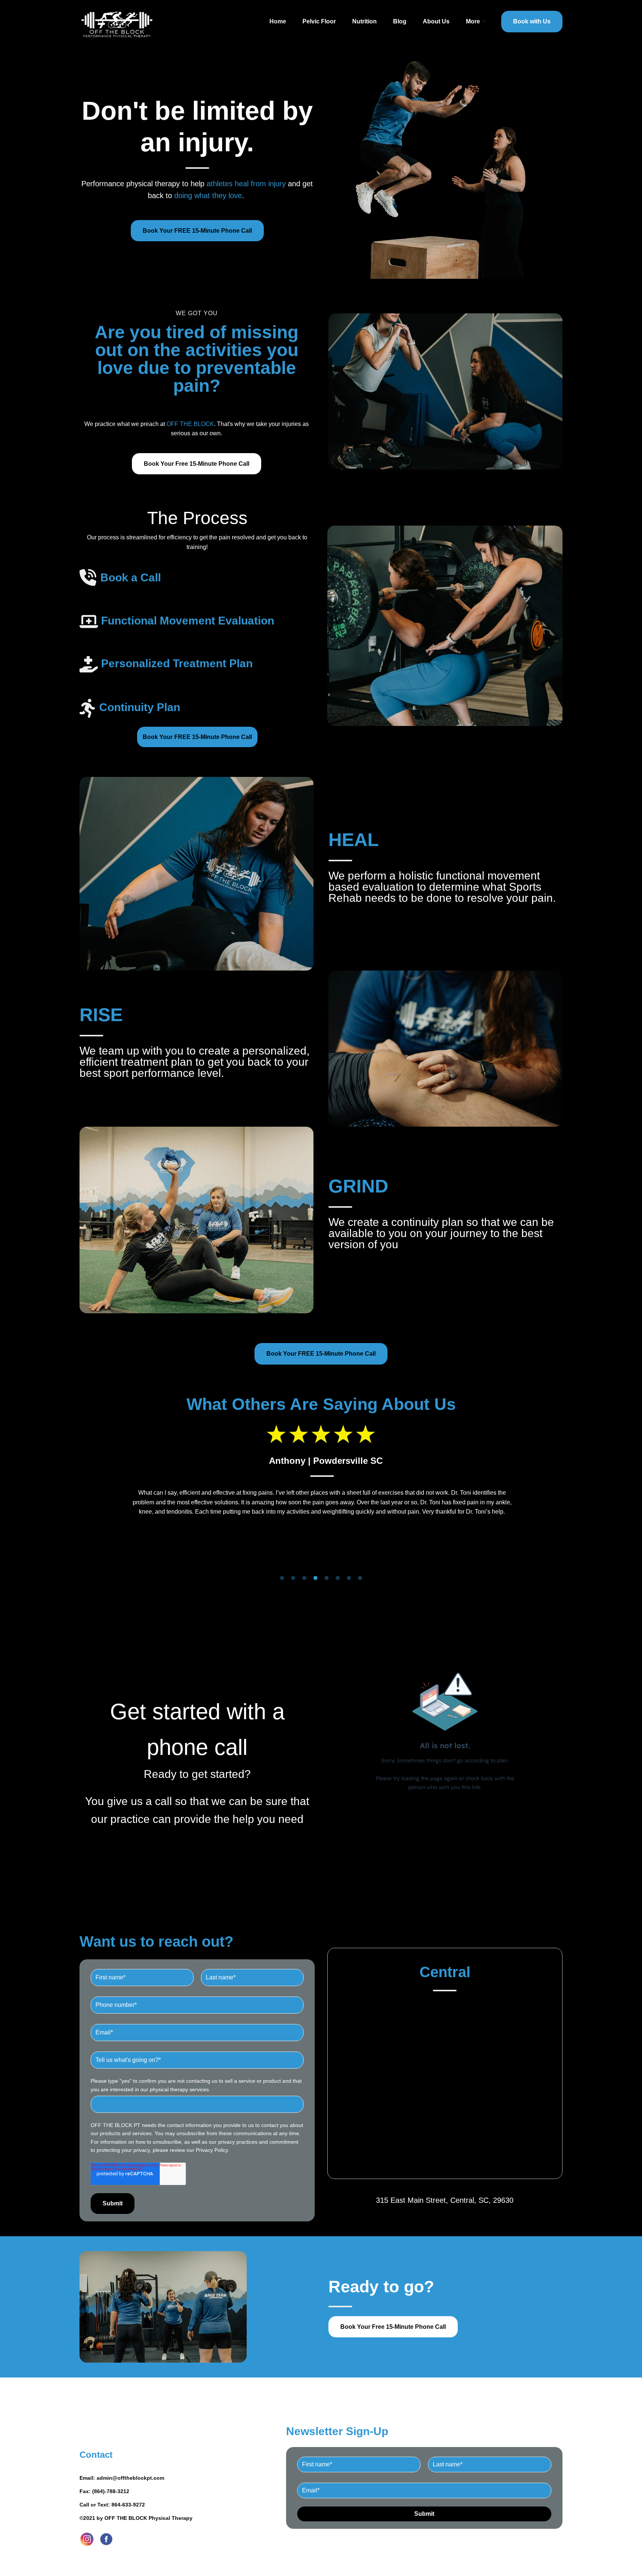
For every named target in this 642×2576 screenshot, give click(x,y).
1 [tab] (282, 1578)
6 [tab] (338, 1578)
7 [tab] (349, 1578)
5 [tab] (327, 1578)
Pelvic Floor (319, 21)
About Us (436, 21)
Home (278, 21)
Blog (400, 21)
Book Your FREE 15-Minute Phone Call (197, 231)
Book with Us (532, 21)
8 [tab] (360, 1578)
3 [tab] (304, 1578)
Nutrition (364, 21)
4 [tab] (315, 1578)
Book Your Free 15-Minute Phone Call (197, 464)
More (473, 21)
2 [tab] (293, 1578)
